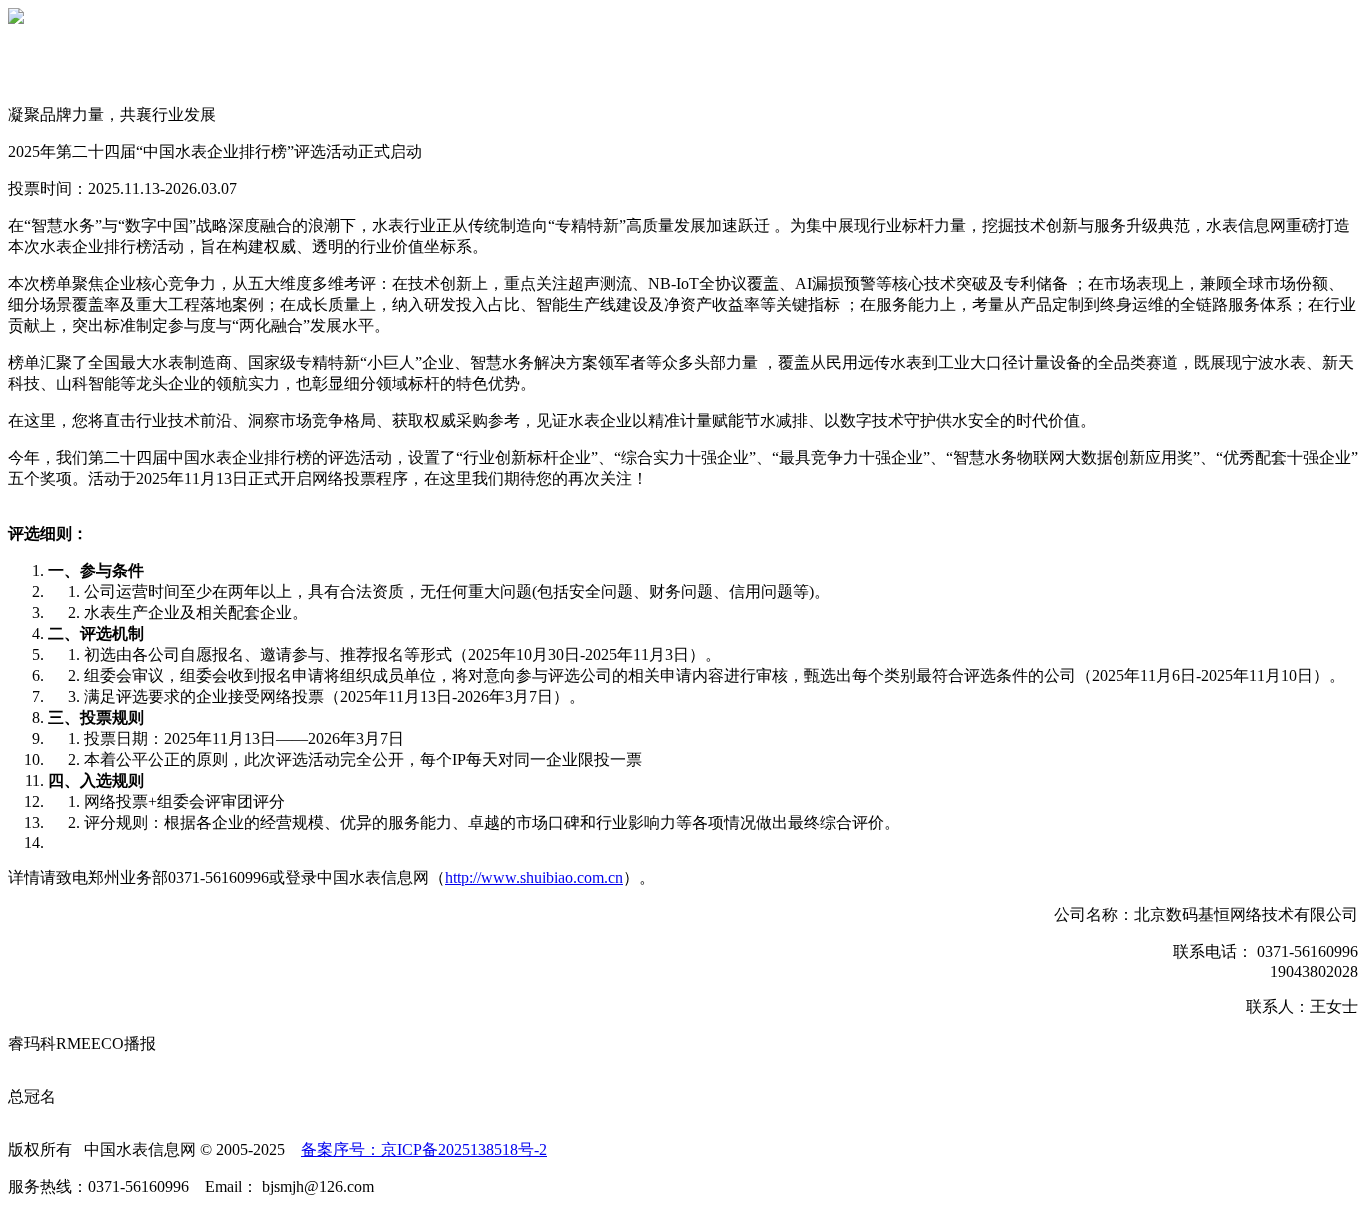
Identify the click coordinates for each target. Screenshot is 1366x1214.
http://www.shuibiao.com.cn (534, 877)
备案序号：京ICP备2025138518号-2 (424, 1149)
